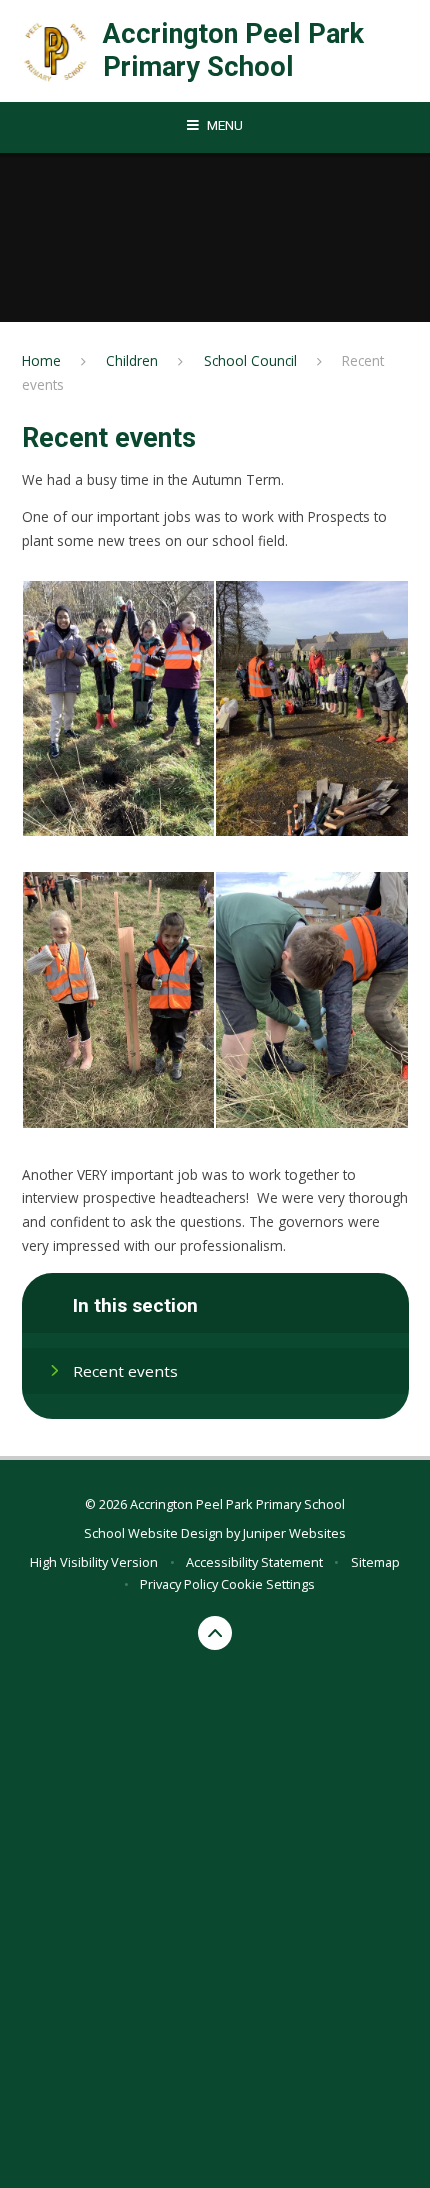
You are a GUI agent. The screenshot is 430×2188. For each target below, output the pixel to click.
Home (41, 360)
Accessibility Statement (254, 1562)
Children (132, 360)
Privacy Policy (179, 1584)
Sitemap (375, 1562)
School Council (250, 360)
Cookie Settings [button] (268, 1584)
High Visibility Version (94, 1562)
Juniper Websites (294, 1533)
